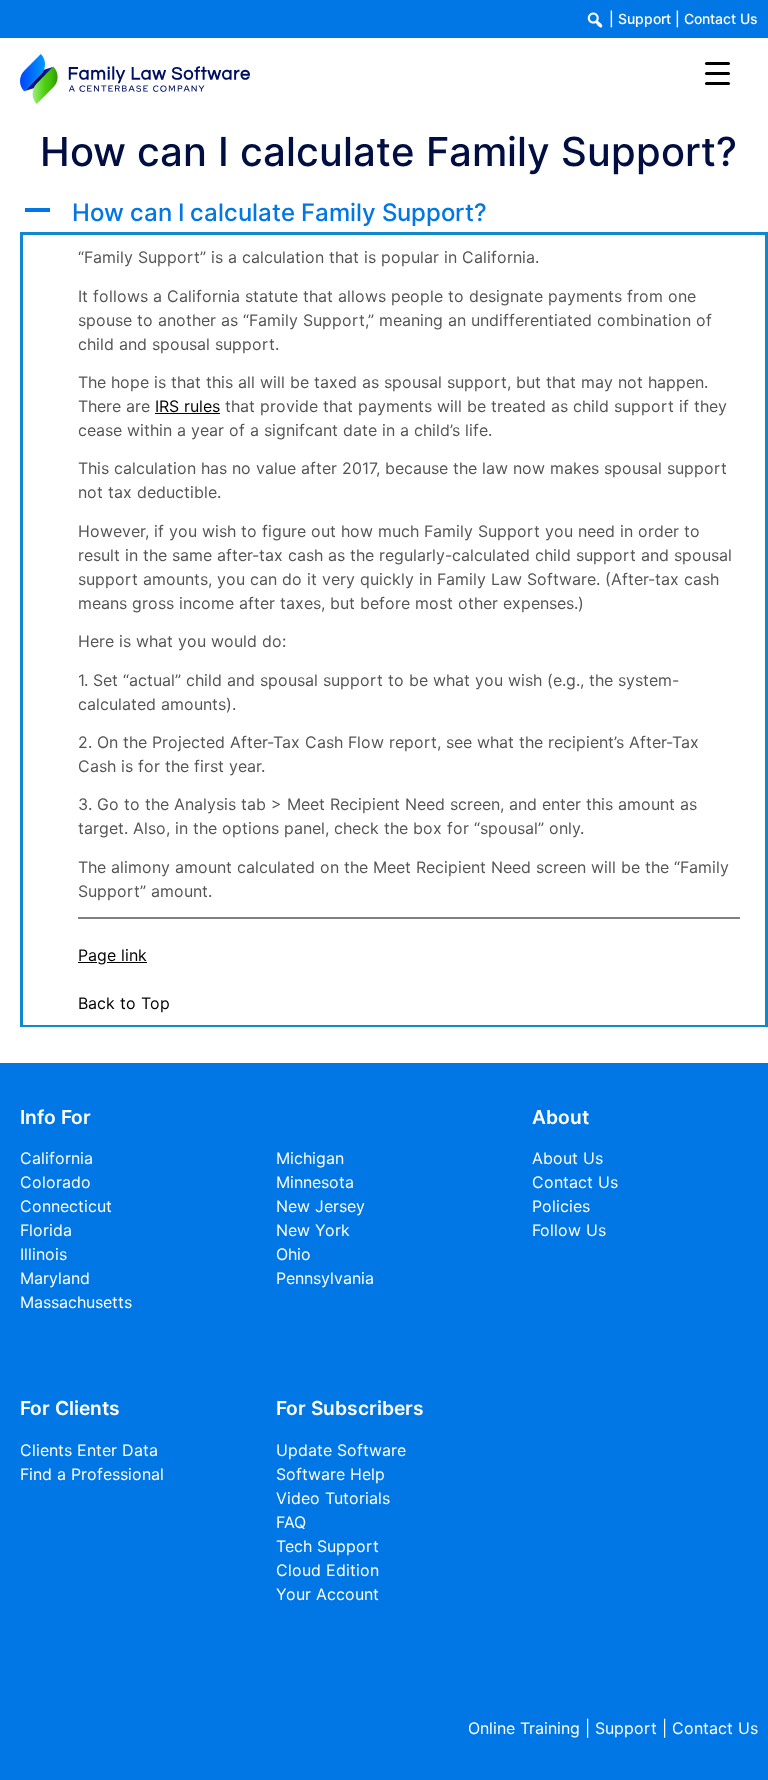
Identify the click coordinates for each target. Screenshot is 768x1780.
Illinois (43, 1254)
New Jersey (320, 1206)
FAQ (291, 1522)
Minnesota (315, 1182)
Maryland (55, 1278)
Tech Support (327, 1546)
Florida (46, 1230)
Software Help (330, 1474)
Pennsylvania (325, 1278)
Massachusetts (76, 1302)
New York (313, 1230)
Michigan (310, 1158)
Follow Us (569, 1230)
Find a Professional (92, 1474)
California (56, 1158)
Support (644, 18)
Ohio (293, 1254)
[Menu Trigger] (717, 72)
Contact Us (721, 18)
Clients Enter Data (89, 1450)
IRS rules (187, 406)
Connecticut (66, 1206)
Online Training (524, 1728)
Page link (112, 955)
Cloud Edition (327, 1570)
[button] (394, 213)
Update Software (341, 1450)
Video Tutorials (333, 1498)
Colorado (55, 1182)
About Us (567, 1158)
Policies (561, 1206)
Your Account (327, 1594)
